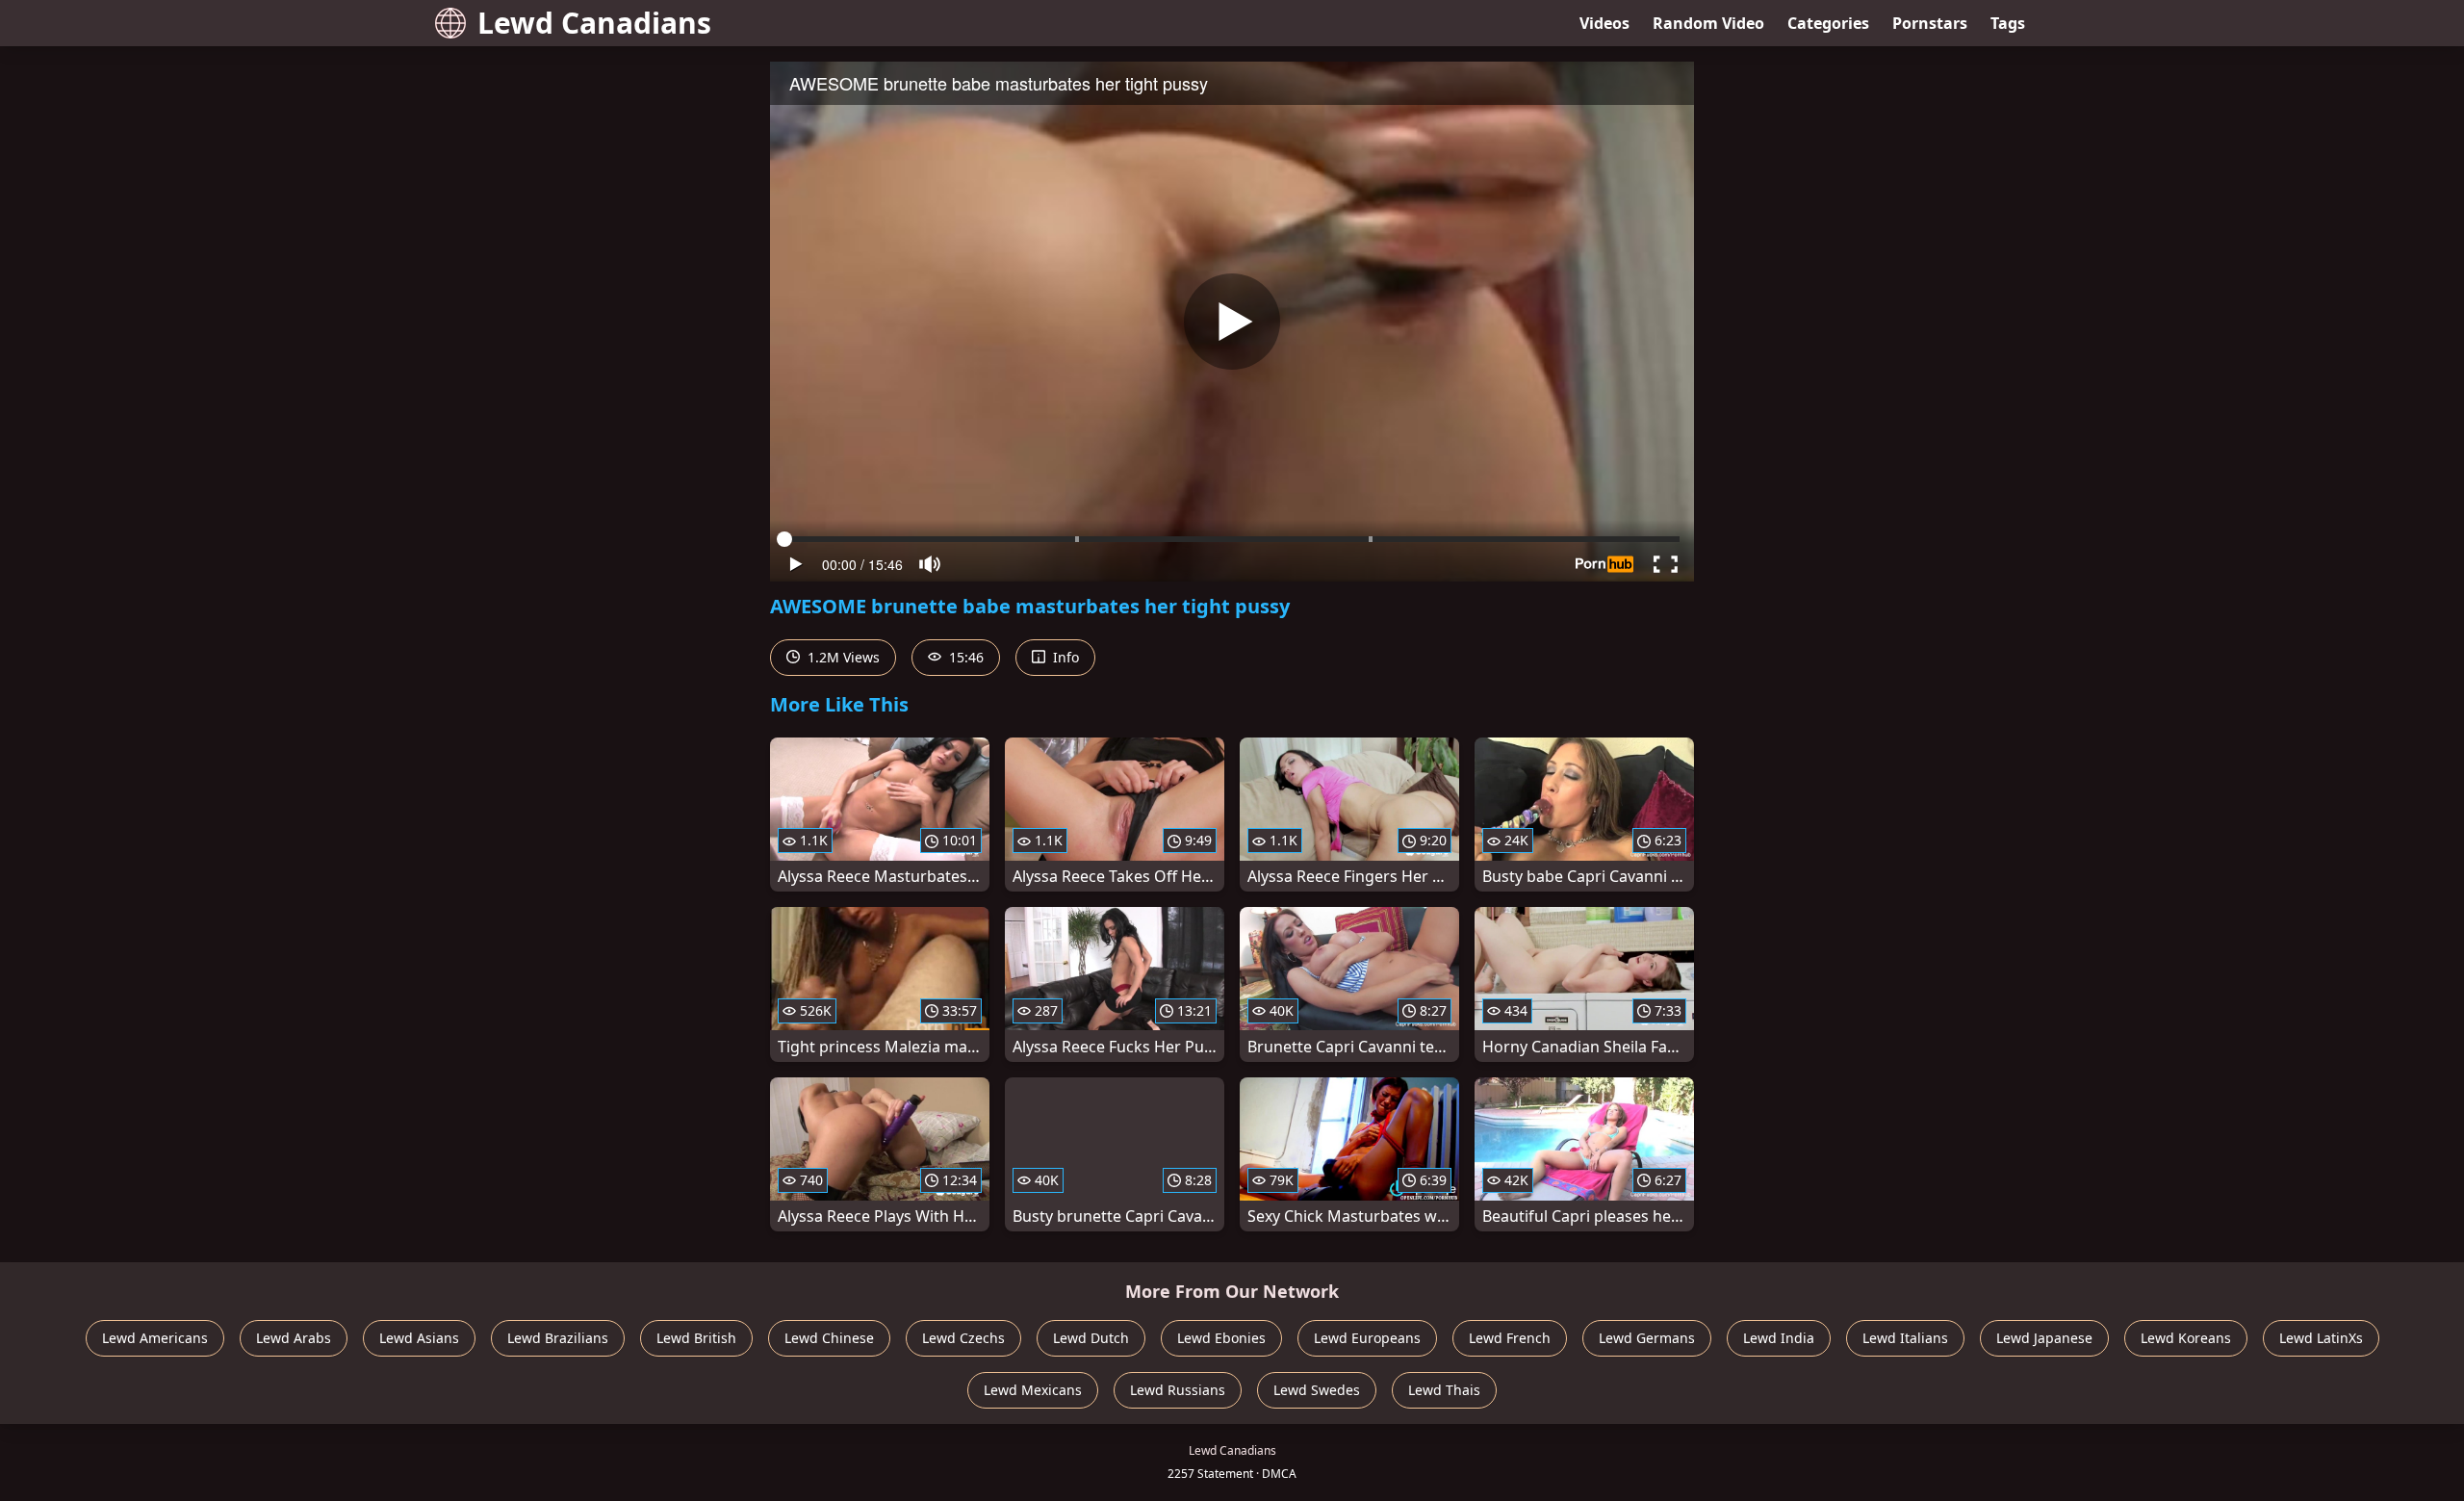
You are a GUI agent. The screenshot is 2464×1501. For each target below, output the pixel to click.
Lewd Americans (155, 1338)
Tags (2008, 23)
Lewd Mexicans (1033, 1390)
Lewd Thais (1444, 1390)
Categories (1828, 23)
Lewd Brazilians (558, 1338)
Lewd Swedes (1317, 1390)
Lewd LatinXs (2321, 1338)
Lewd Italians (1905, 1338)
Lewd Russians (1178, 1390)
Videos (1604, 23)
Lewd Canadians (594, 23)
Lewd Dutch (1091, 1338)
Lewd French (1510, 1338)
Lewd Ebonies (1221, 1338)
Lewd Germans (1647, 1338)
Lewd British (696, 1338)
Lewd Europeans (1367, 1338)
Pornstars (1930, 23)
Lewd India (1779, 1338)
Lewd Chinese (829, 1338)
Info (1064, 657)
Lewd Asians (419, 1338)
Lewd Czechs (963, 1338)
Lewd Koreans (2186, 1338)
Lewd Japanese (2044, 1338)
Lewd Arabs (294, 1338)
